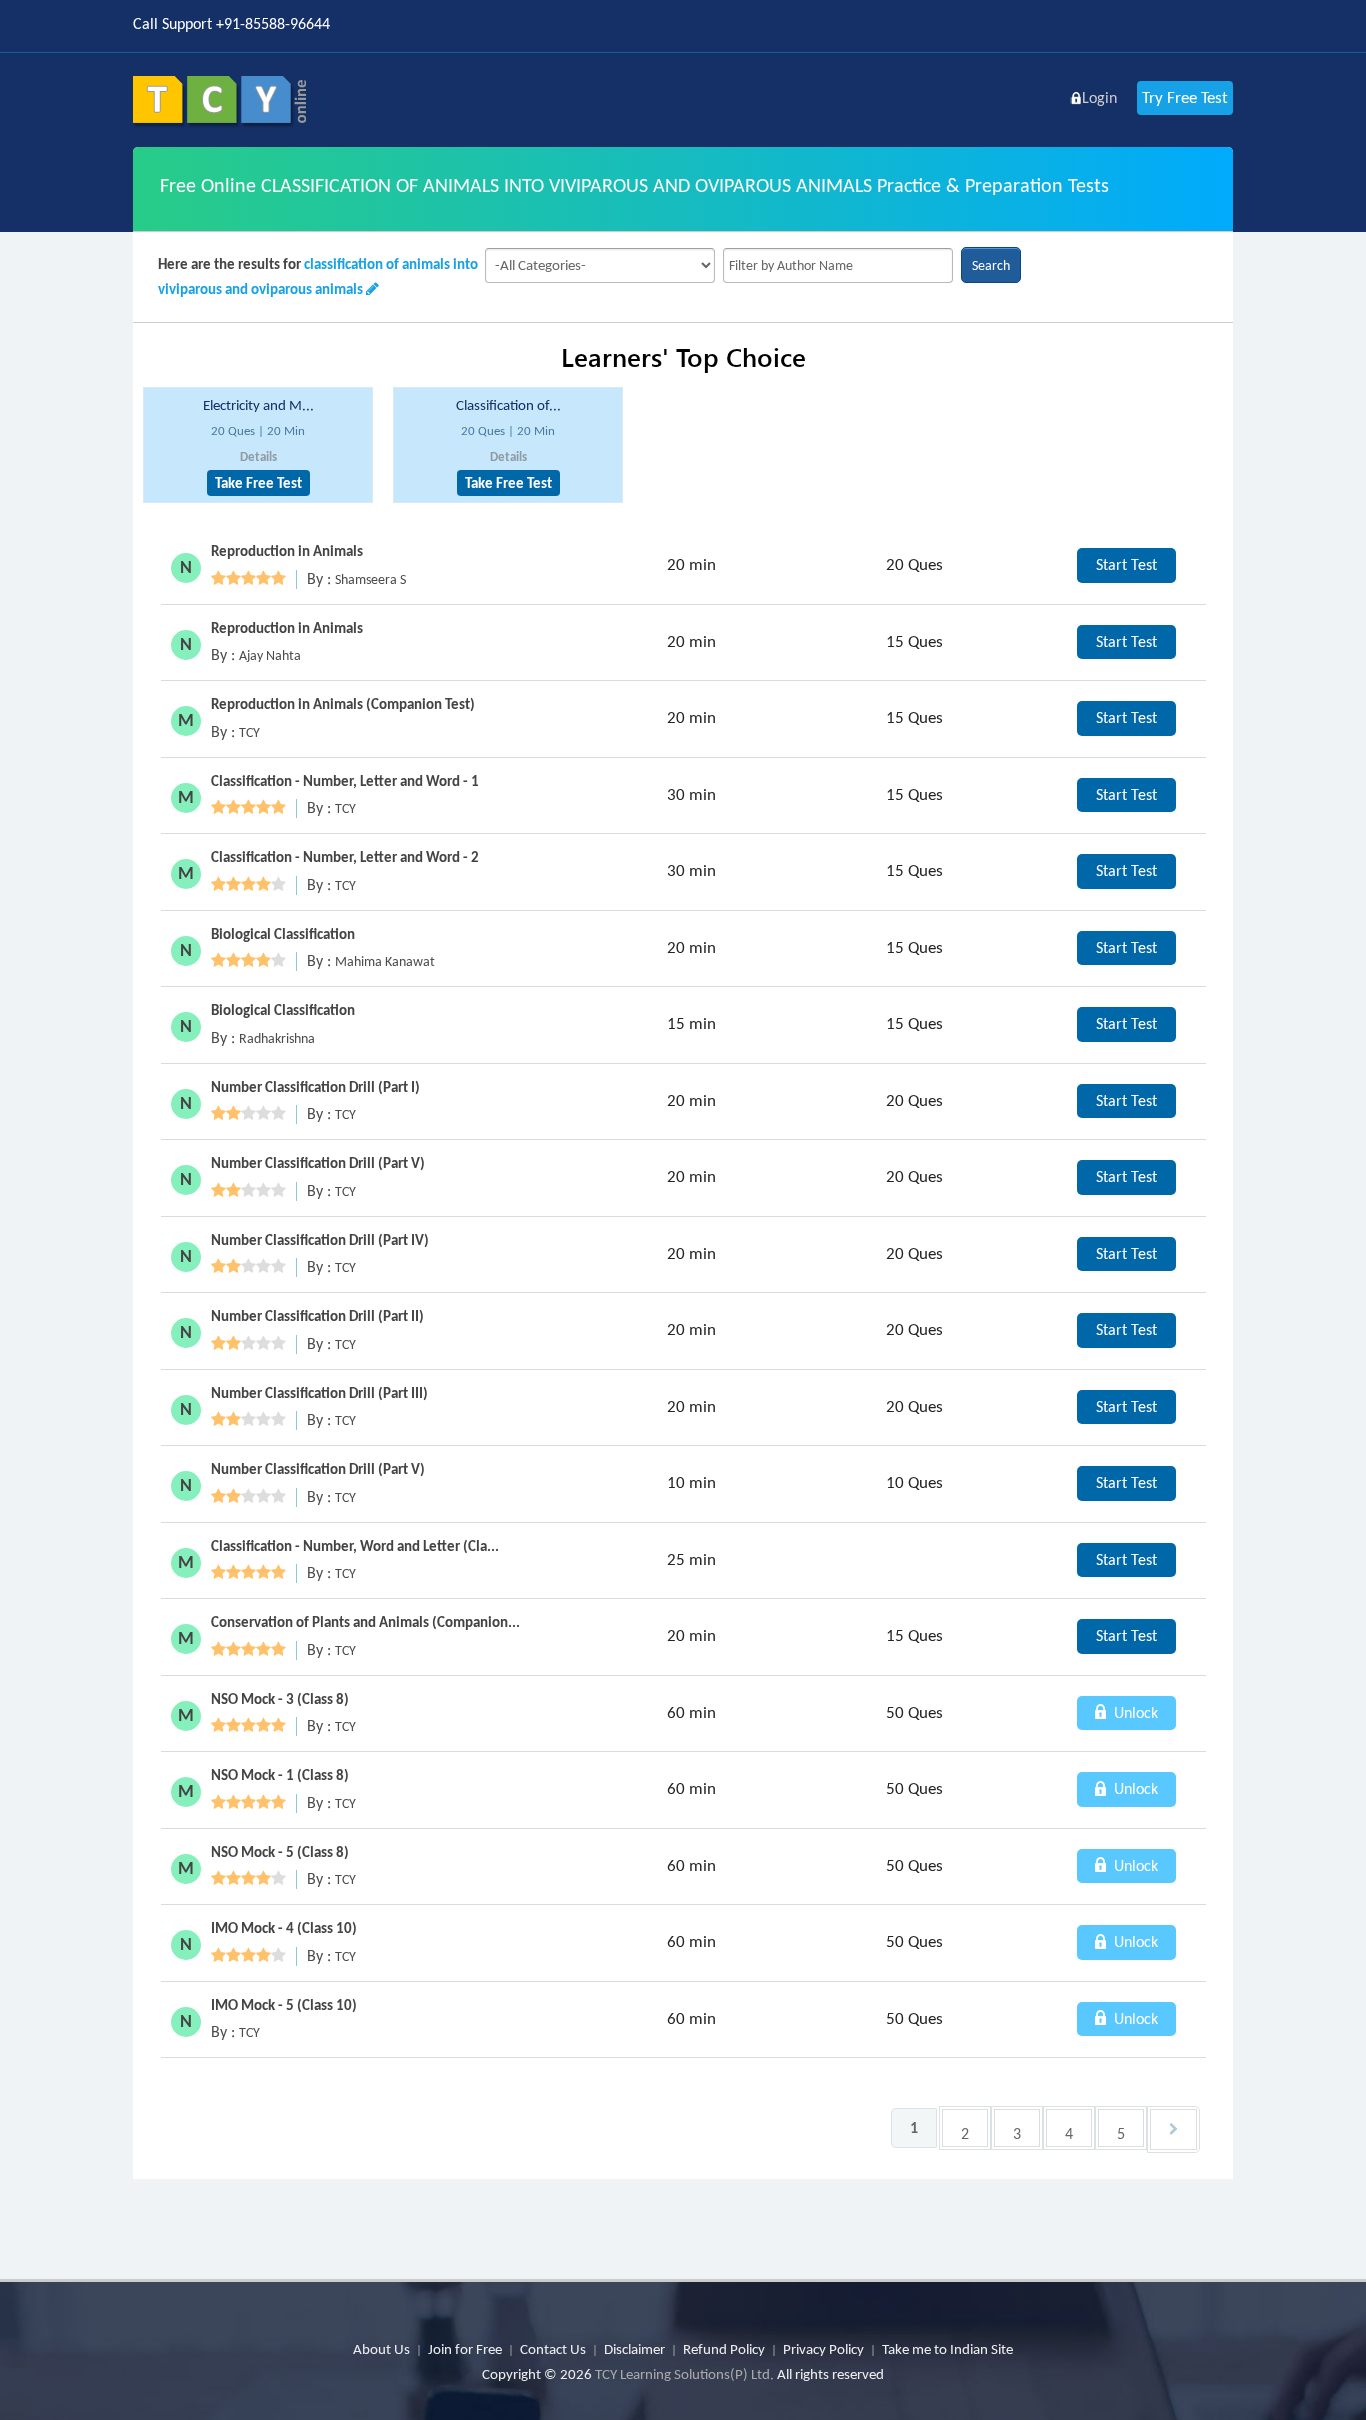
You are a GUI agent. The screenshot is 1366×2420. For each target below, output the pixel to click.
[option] (258, 445)
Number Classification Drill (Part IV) (320, 1240)
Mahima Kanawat (385, 961)
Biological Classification (283, 934)
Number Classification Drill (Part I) (315, 1087)
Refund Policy (724, 2349)
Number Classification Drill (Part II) (317, 1316)
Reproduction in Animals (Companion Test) (343, 704)
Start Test (1126, 564)
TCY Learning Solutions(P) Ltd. (684, 2374)
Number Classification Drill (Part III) (319, 1393)
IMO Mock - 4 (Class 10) (284, 1928)
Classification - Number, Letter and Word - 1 (345, 781)
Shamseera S (370, 579)
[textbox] (838, 265)
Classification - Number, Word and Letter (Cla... (355, 1546)
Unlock (1134, 1712)
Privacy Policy (823, 2349)
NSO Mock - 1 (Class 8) (280, 1775)
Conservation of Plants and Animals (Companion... (365, 1622)
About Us (381, 2349)
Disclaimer (634, 2349)
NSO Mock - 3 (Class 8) (280, 1699)
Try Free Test (1185, 97)
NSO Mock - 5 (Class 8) (280, 1852)
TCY (249, 732)
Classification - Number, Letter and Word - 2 (345, 857)
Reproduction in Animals (287, 551)
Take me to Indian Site (947, 2349)
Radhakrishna (277, 1038)
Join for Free (465, 2349)
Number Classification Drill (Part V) (318, 1163)
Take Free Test (258, 483)
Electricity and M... (258, 405)
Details (258, 456)
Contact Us (553, 2349)
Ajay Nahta (270, 655)
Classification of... (508, 405)
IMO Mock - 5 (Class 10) (284, 2005)
